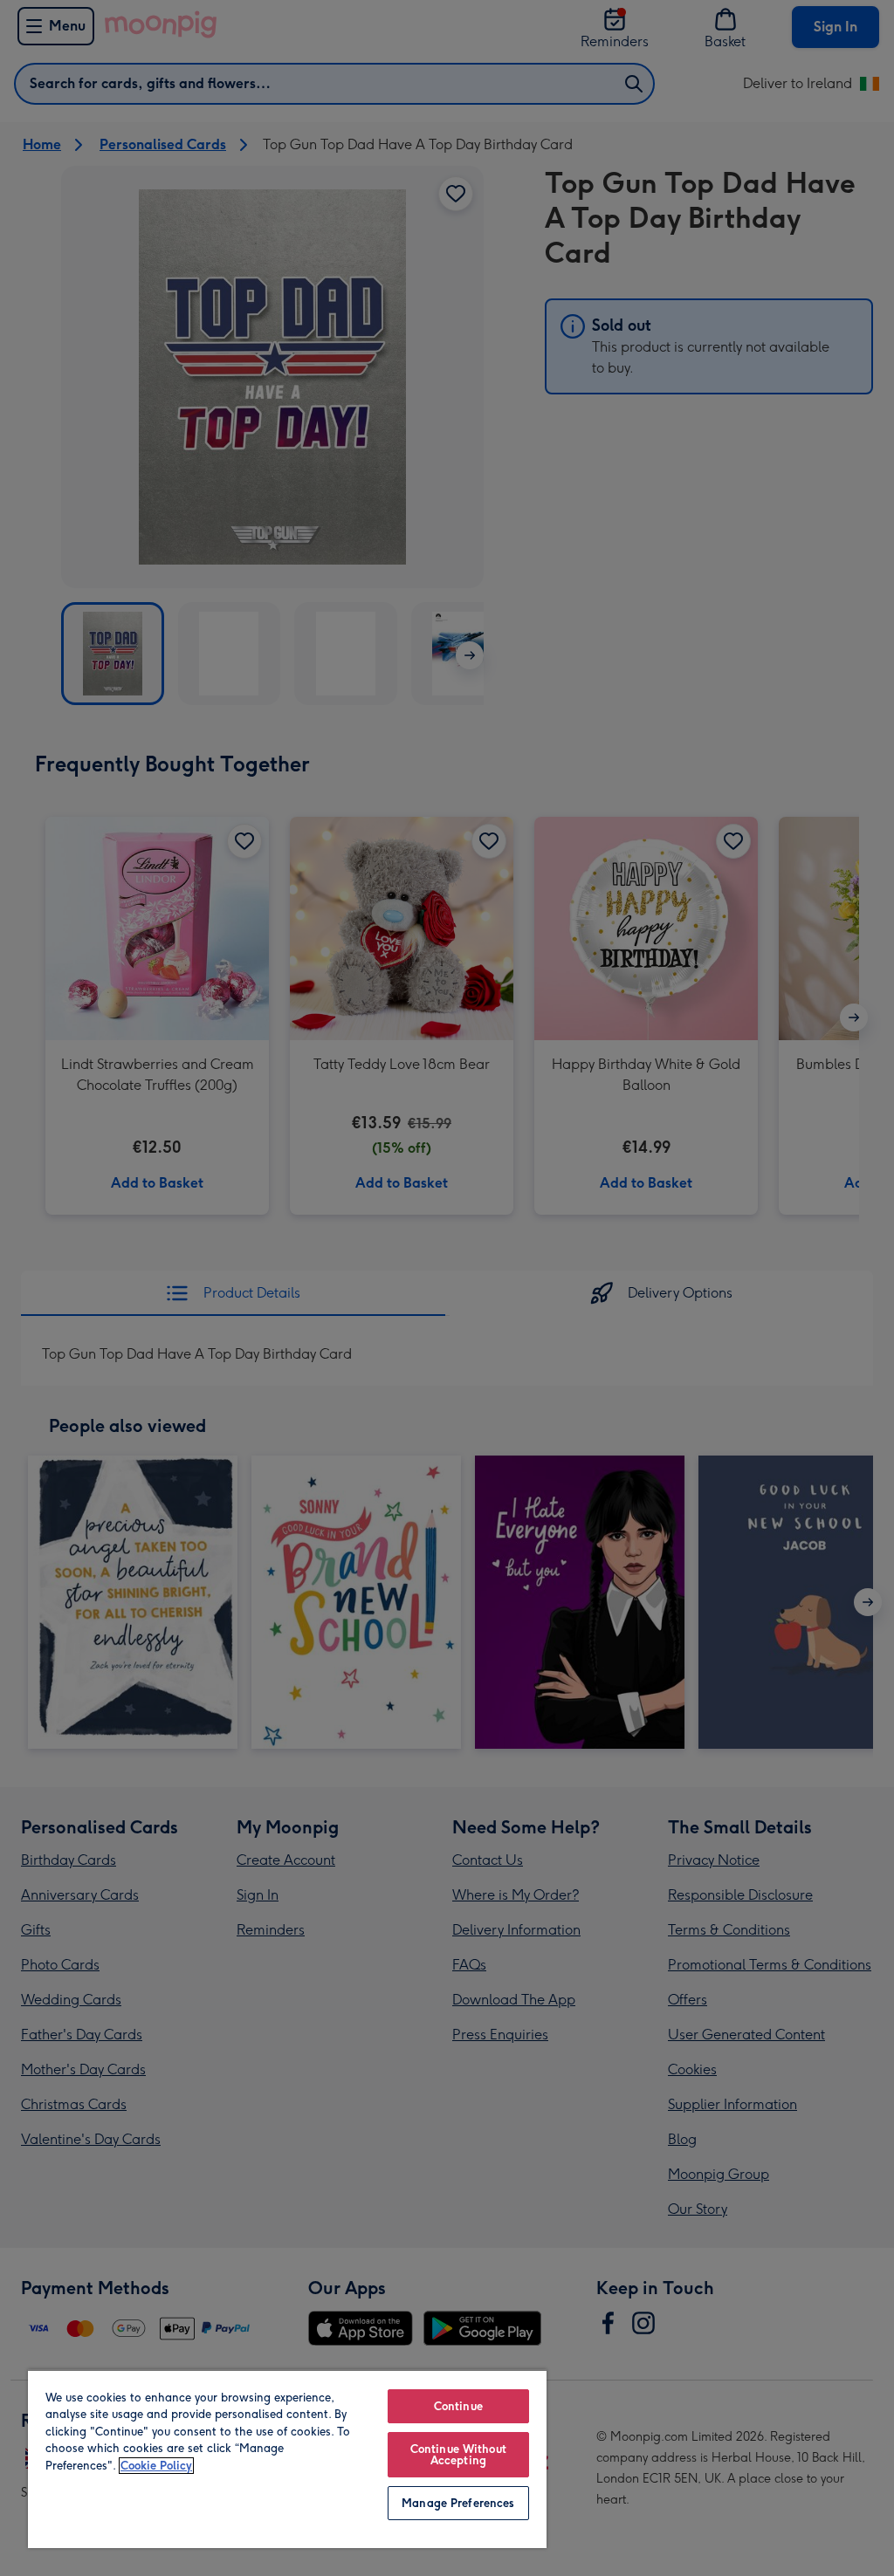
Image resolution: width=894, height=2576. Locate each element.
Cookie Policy (156, 2466)
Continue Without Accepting (458, 2455)
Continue (458, 2406)
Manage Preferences (458, 2503)
